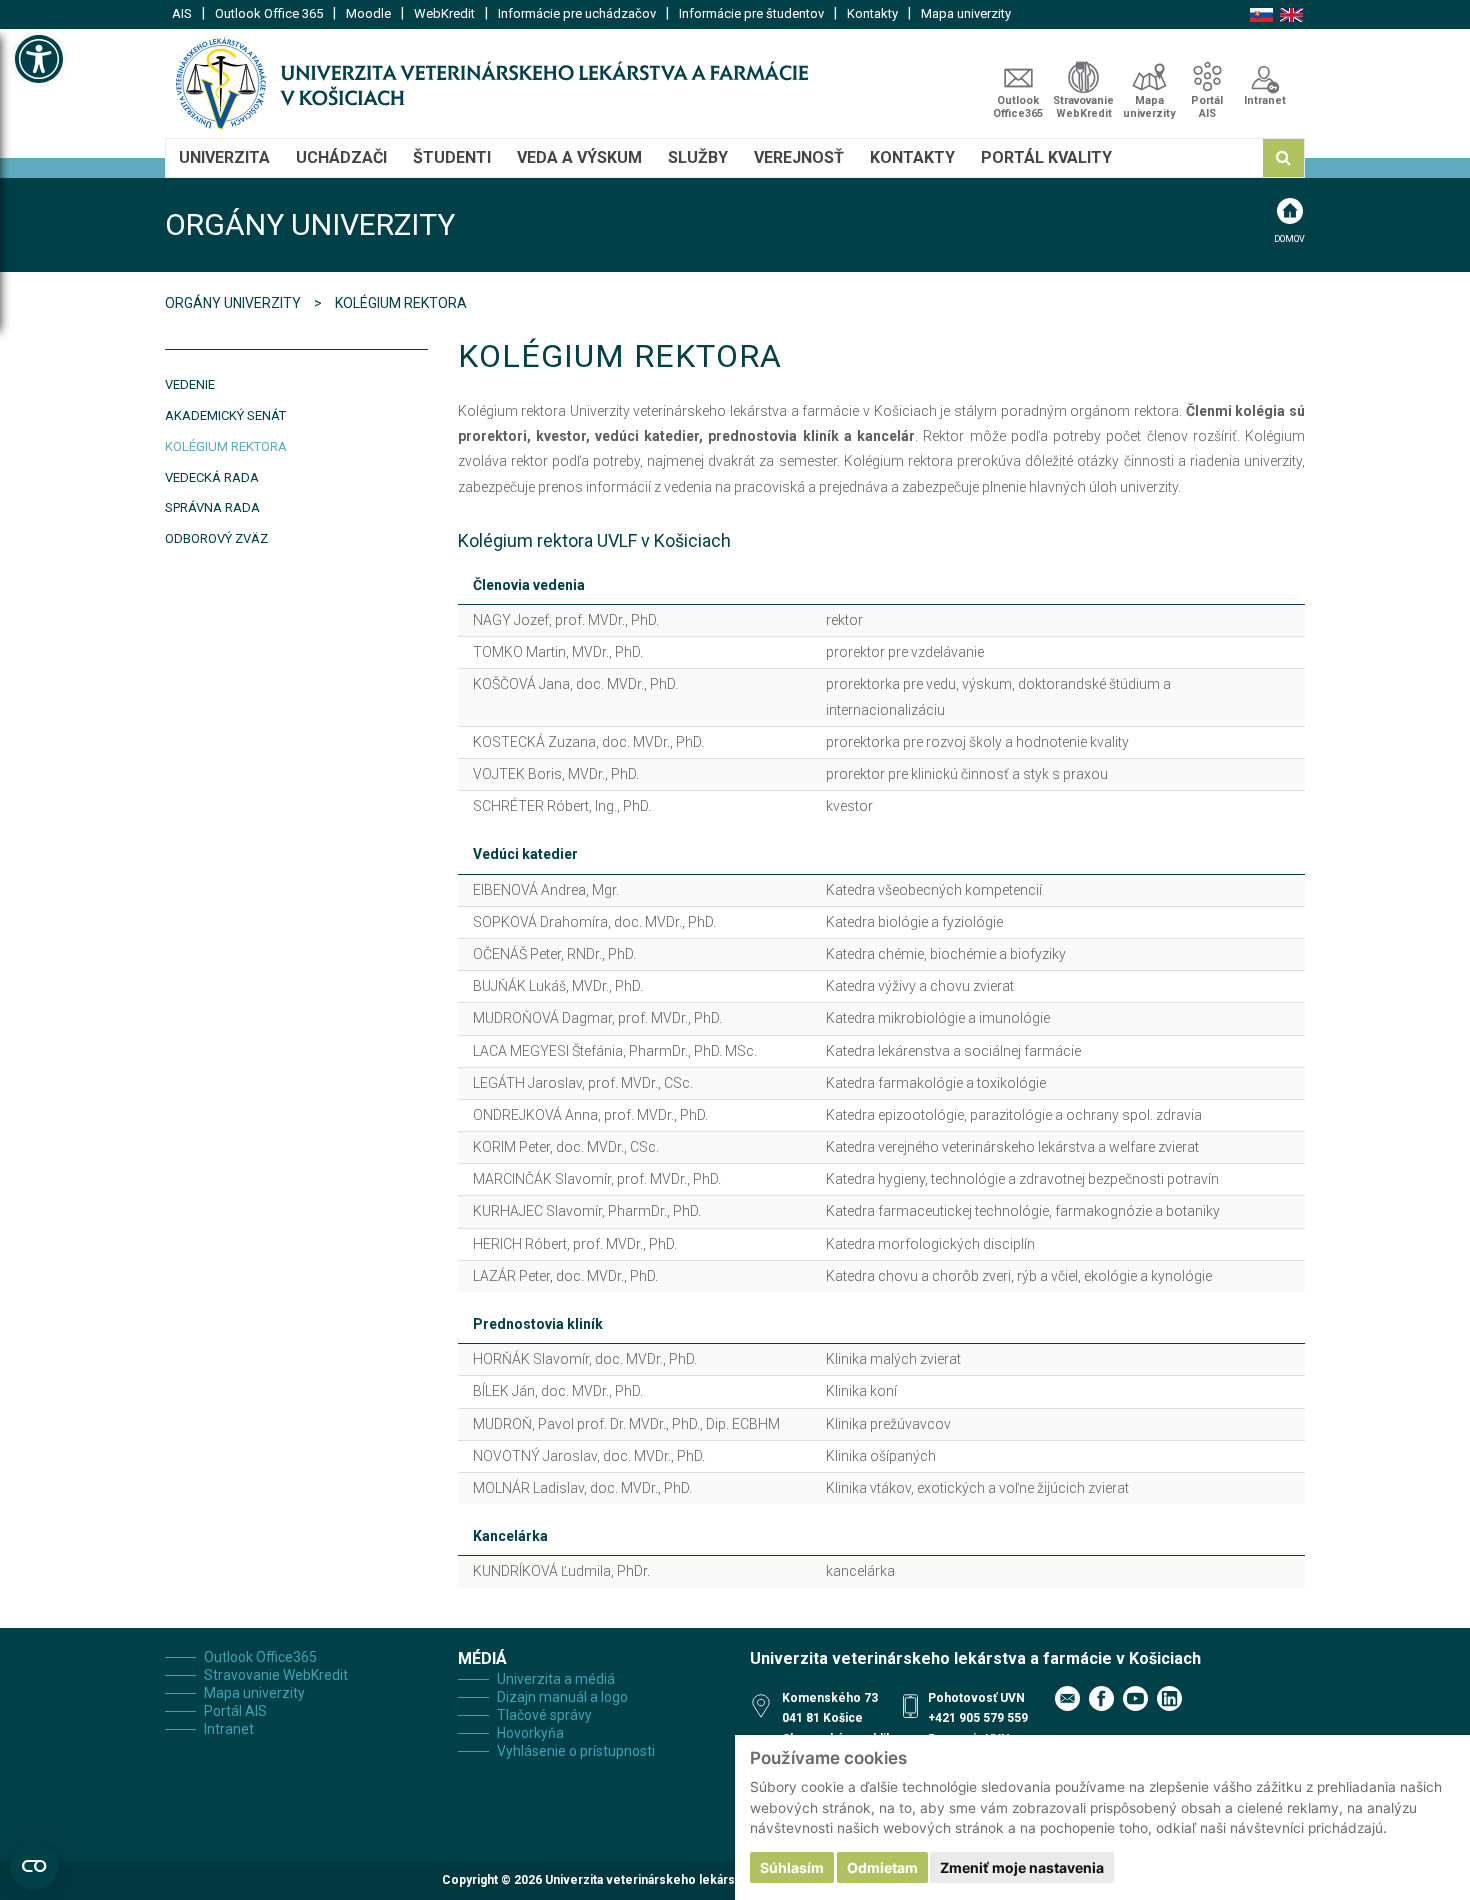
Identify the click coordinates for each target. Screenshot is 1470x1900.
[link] (39, 59)
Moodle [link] (368, 13)
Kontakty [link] (872, 13)
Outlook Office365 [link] (1018, 107)
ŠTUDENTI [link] (452, 157)
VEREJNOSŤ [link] (799, 157)
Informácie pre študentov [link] (751, 13)
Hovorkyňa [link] (530, 1733)
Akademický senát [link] (225, 415)
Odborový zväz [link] (216, 538)
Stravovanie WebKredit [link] (1083, 107)
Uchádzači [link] (341, 157)
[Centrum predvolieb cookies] (34, 1866)
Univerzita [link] (224, 157)
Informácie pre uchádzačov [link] (577, 13)
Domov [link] (1289, 239)
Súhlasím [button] (792, 1867)
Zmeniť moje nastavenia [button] (1022, 1867)
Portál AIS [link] (1207, 107)
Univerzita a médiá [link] (556, 1679)
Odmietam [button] (882, 1867)
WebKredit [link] (444, 13)
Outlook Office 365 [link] (269, 13)
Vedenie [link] (190, 384)
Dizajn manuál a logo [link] (562, 1697)
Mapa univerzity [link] (966, 13)
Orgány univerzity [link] (234, 303)
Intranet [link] (1265, 100)
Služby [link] (698, 157)
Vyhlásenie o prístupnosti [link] (576, 1751)
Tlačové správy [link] (544, 1715)
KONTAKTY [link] (912, 157)
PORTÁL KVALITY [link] (1046, 157)
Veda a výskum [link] (579, 157)
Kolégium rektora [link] (226, 446)
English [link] (1291, 15)
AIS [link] (182, 13)
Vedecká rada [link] (212, 477)
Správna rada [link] (212, 507)
